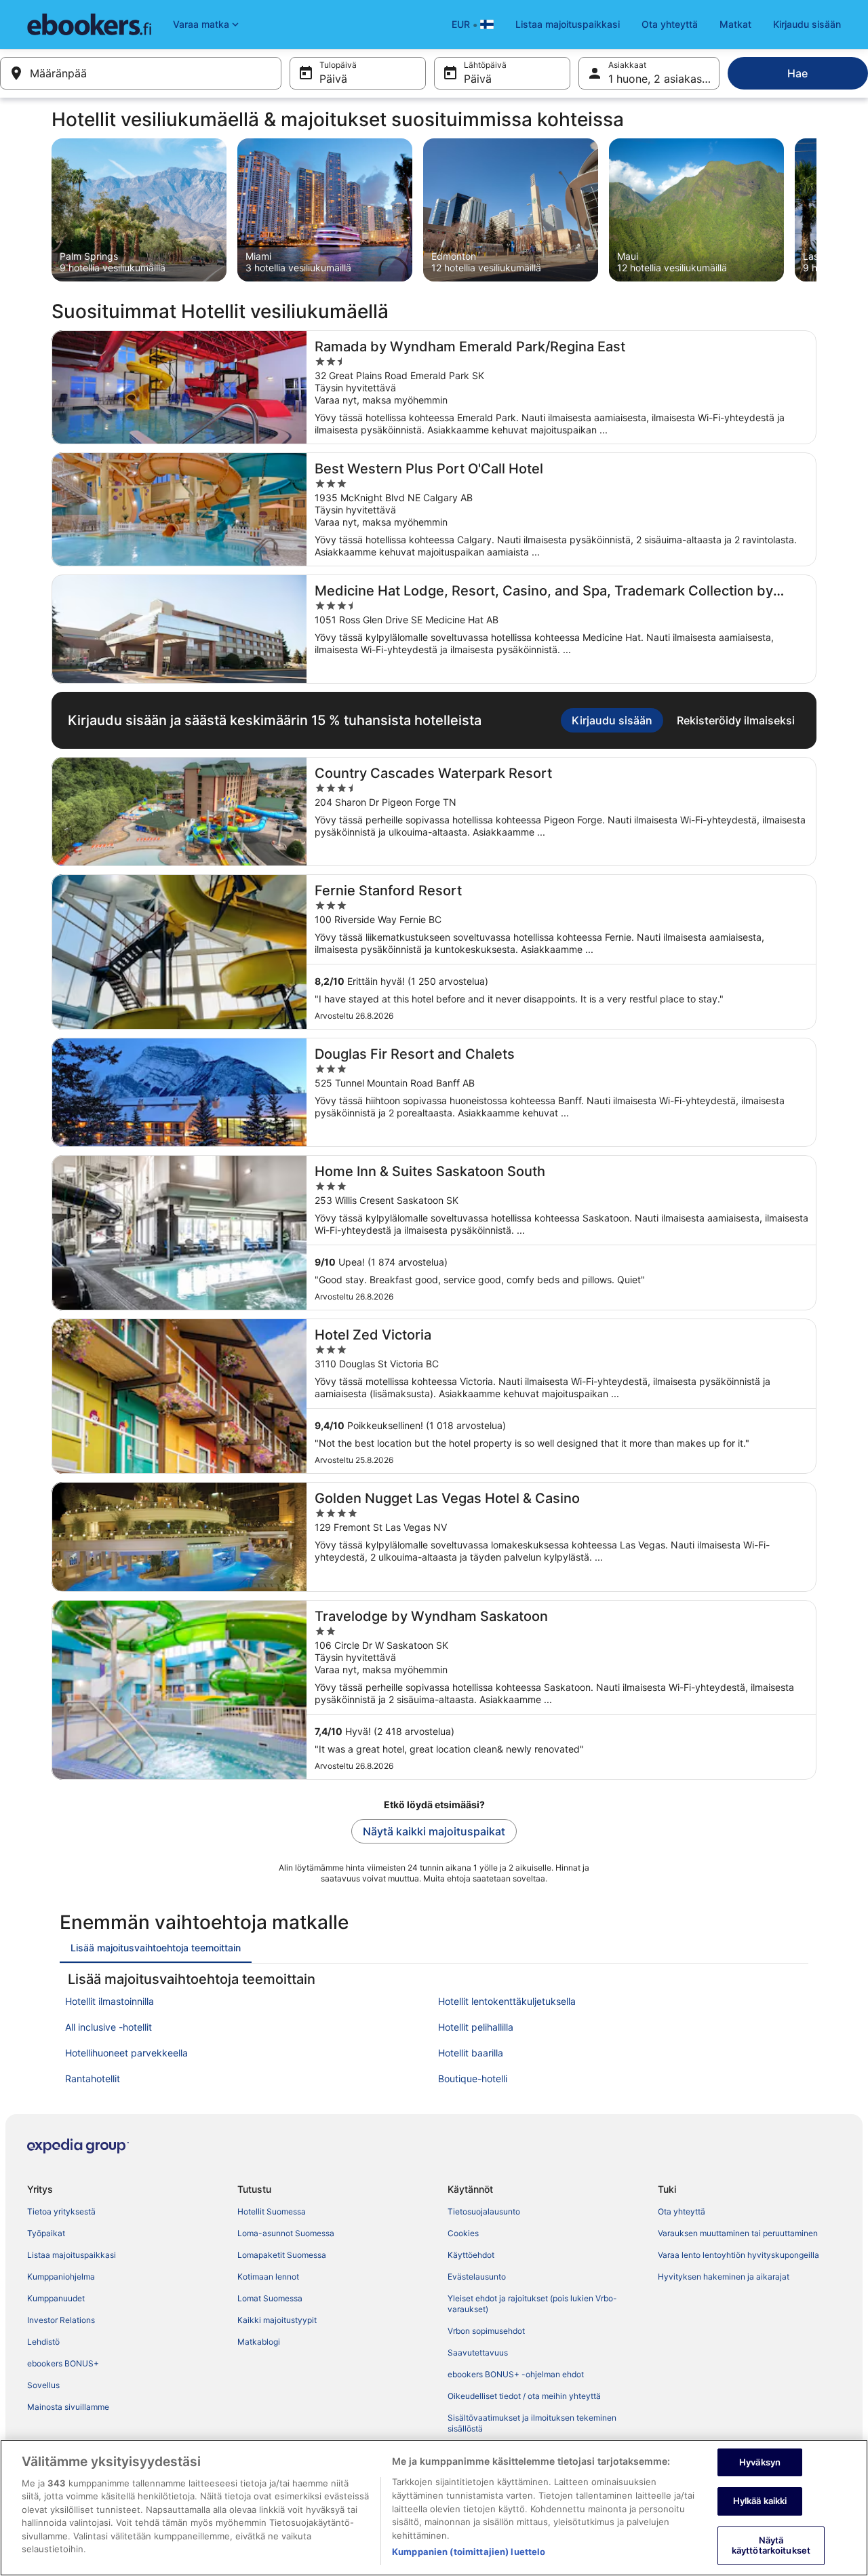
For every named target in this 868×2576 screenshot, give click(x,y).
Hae (797, 73)
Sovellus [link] (43, 2385)
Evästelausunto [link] (477, 2277)
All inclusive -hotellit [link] (108, 2027)
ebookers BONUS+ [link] (63, 2363)
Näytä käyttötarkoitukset (771, 2545)
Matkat (735, 24)
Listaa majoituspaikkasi (568, 24)
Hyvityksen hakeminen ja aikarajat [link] (724, 2277)
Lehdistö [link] (43, 2342)
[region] (434, 2508)
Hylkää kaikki (760, 2501)
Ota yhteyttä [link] (682, 2211)
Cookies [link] (463, 2233)
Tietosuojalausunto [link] (484, 2211)
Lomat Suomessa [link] (270, 2298)
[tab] (156, 1948)
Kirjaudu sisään (807, 24)
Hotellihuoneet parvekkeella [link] (126, 2053)
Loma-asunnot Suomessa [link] (286, 2233)
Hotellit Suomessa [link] (272, 2211)
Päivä (333, 79)
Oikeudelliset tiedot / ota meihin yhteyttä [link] (524, 2396)
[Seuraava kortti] (816, 210)
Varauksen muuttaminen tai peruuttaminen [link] (738, 2233)
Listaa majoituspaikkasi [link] (72, 2255)
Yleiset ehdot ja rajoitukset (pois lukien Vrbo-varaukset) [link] (532, 2304)
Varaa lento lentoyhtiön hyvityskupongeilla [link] (738, 2255)
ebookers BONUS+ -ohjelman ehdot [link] (516, 2374)
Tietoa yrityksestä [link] (61, 2211)
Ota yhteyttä (670, 24)
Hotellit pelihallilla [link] (476, 2027)
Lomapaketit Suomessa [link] (282, 2255)
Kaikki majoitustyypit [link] (277, 2320)
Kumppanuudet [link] (56, 2298)
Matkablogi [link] (259, 2342)
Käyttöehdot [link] (471, 2255)
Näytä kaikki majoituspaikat (434, 1831)
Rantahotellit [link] (93, 2079)
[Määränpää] (141, 73)
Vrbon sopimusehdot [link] (486, 2331)
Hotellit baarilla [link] (471, 2053)
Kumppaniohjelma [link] (61, 2277)
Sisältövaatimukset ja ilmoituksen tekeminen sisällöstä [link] (532, 2423)
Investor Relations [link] (61, 2320)
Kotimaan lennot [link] (268, 2277)
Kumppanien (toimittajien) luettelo (469, 2552)
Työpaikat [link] (46, 2233)
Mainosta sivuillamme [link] (68, 2407)
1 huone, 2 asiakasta (660, 79)
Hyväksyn (760, 2462)
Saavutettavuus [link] (478, 2353)
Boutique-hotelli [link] (473, 2079)
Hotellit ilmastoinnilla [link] (110, 2001)
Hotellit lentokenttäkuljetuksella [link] (507, 2001)
